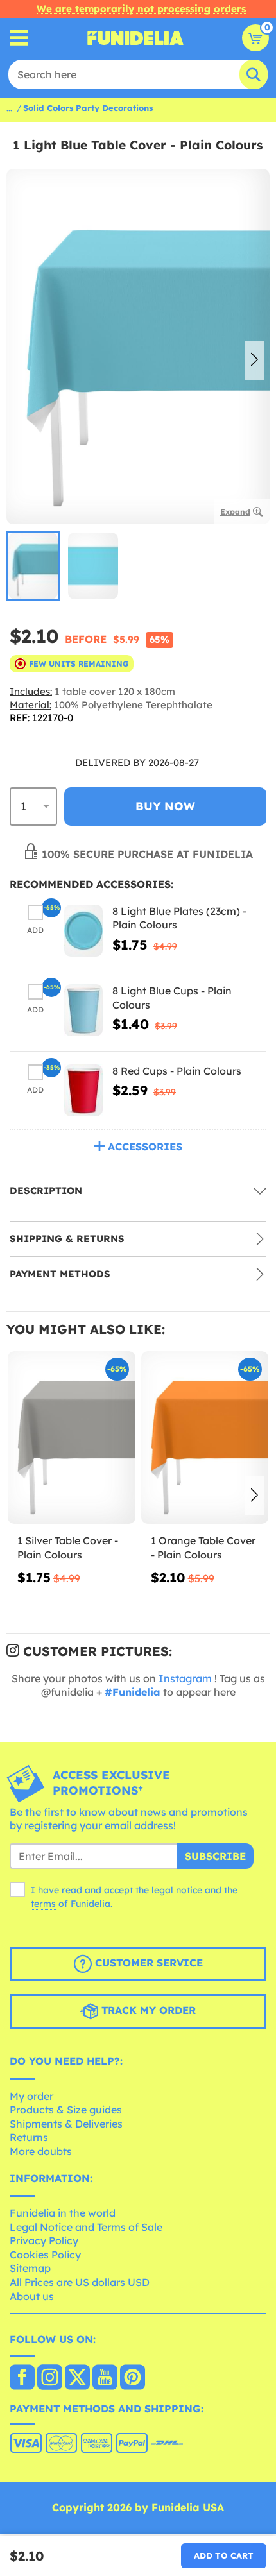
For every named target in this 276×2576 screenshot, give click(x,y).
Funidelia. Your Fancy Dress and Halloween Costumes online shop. (135, 38)
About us (32, 2296)
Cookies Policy (45, 2255)
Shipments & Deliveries (66, 2124)
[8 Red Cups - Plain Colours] (83, 1090)
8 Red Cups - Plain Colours (177, 1071)
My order (31, 2096)
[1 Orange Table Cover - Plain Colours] (205, 1438)
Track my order (147, 2010)
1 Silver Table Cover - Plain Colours (68, 1548)
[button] (254, 361)
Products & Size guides (66, 2110)
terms (43, 1904)
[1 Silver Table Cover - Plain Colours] (72, 1438)
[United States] (22, 2378)
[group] (33, 566)
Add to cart (224, 2555)
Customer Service (147, 1963)
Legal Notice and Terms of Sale (86, 2227)
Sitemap (30, 2268)
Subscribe (215, 1856)
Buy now (165, 806)
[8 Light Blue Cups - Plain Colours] (83, 1010)
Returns (29, 2137)
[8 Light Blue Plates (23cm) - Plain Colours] (83, 931)
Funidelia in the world (63, 2213)
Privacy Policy (44, 2240)
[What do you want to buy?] (19, 38)
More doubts (41, 2151)
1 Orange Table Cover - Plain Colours (203, 1548)
